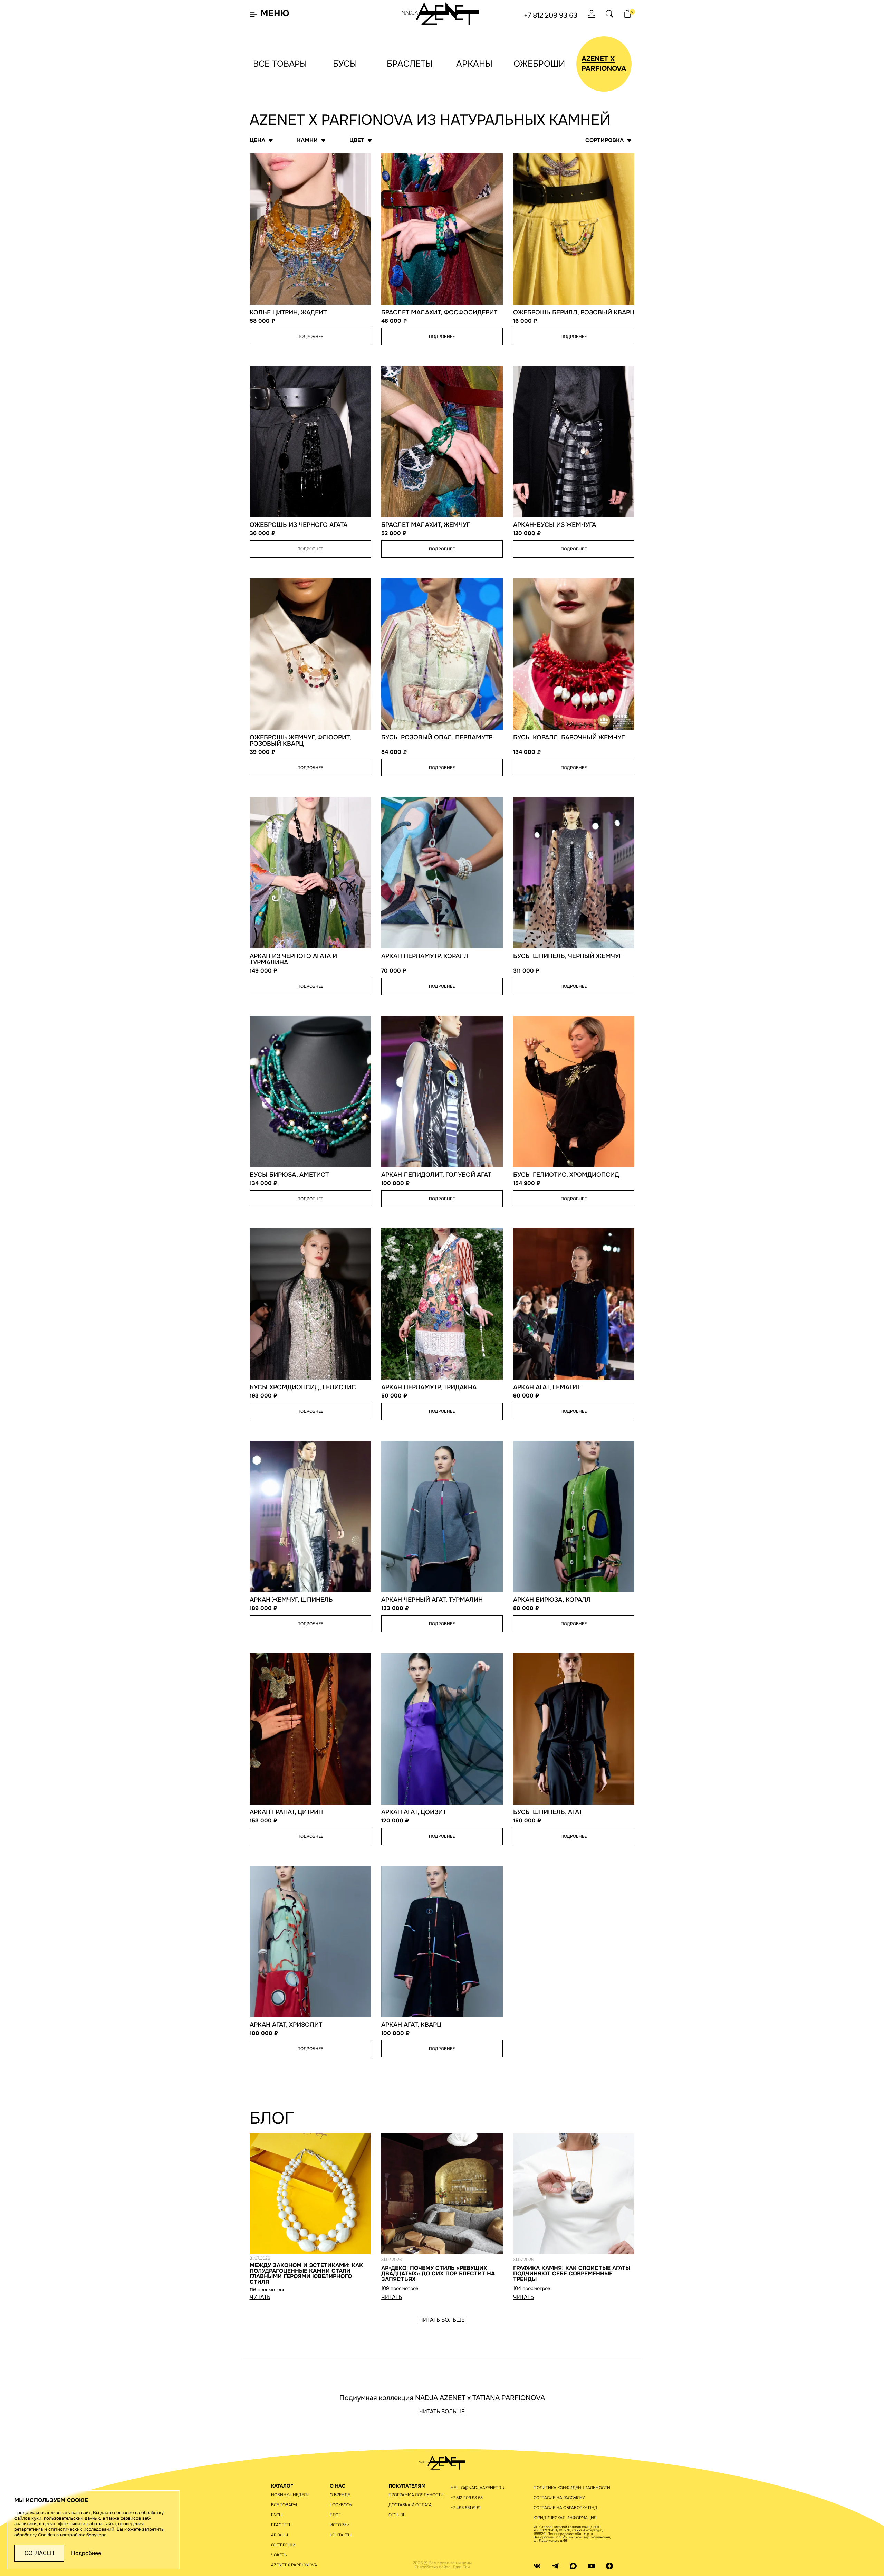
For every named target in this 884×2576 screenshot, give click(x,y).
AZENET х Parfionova (294, 2565)
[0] (627, 14)
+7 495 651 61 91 (466, 2508)
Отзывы (397, 2515)
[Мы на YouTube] (592, 2566)
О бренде (340, 2495)
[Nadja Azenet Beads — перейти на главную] (440, 13)
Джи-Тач (461, 2567)
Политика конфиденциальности (572, 2488)
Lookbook (341, 2505)
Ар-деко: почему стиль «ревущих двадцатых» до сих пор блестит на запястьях (438, 2274)
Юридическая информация (565, 2518)
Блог (335, 2515)
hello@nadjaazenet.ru (478, 2488)
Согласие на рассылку (559, 2498)
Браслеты (410, 64)
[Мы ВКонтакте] (537, 2566)
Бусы (345, 64)
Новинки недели (290, 2495)
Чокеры (279, 2555)
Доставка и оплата (410, 2505)
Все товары (280, 64)
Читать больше (442, 2320)
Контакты (341, 2535)
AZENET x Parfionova (604, 64)
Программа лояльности (416, 2495)
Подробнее (310, 337)
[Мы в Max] (573, 2566)
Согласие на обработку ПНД (565, 2508)
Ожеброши (539, 64)
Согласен (39, 2553)
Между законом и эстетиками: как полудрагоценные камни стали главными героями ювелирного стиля (306, 2274)
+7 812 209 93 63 (551, 16)
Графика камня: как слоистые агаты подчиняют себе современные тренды (572, 2274)
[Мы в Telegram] (555, 2566)
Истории (340, 2525)
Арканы (474, 64)
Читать (260, 2297)
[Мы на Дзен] (609, 2566)
